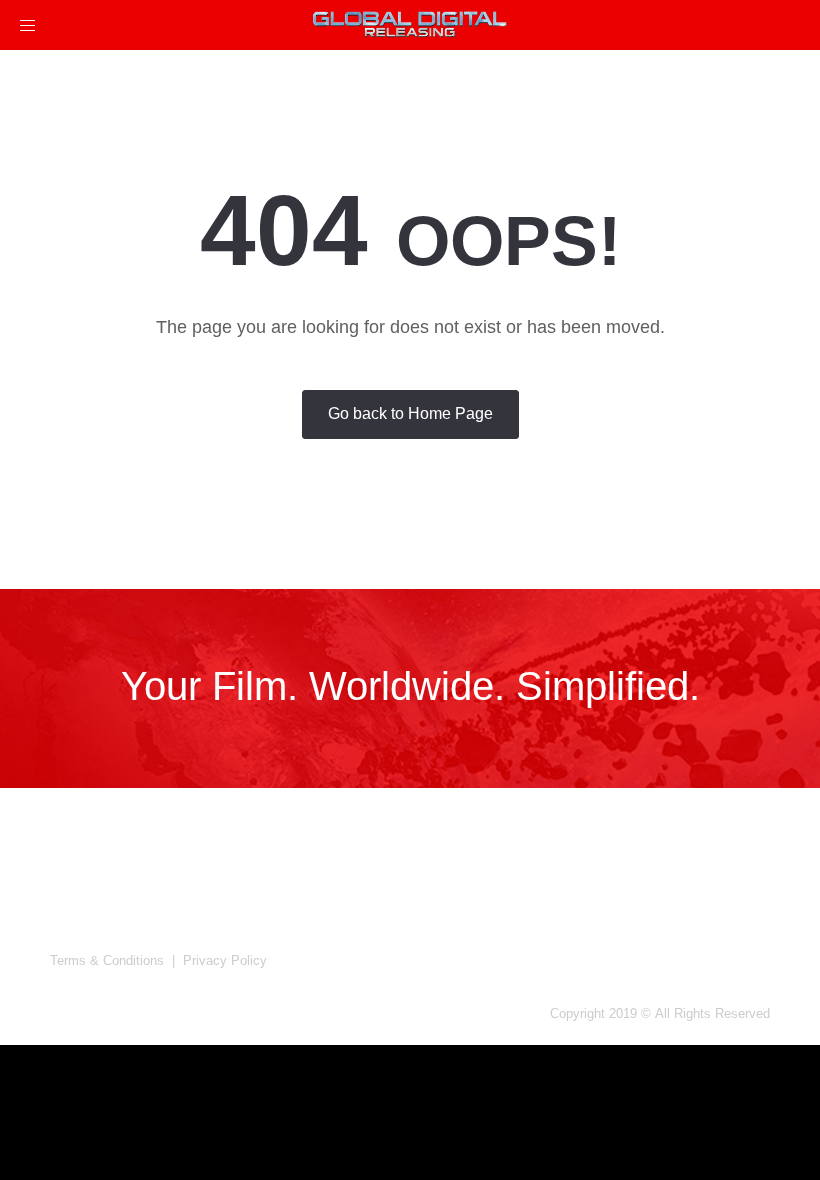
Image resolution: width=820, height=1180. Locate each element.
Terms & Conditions (107, 960)
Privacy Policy (225, 960)
